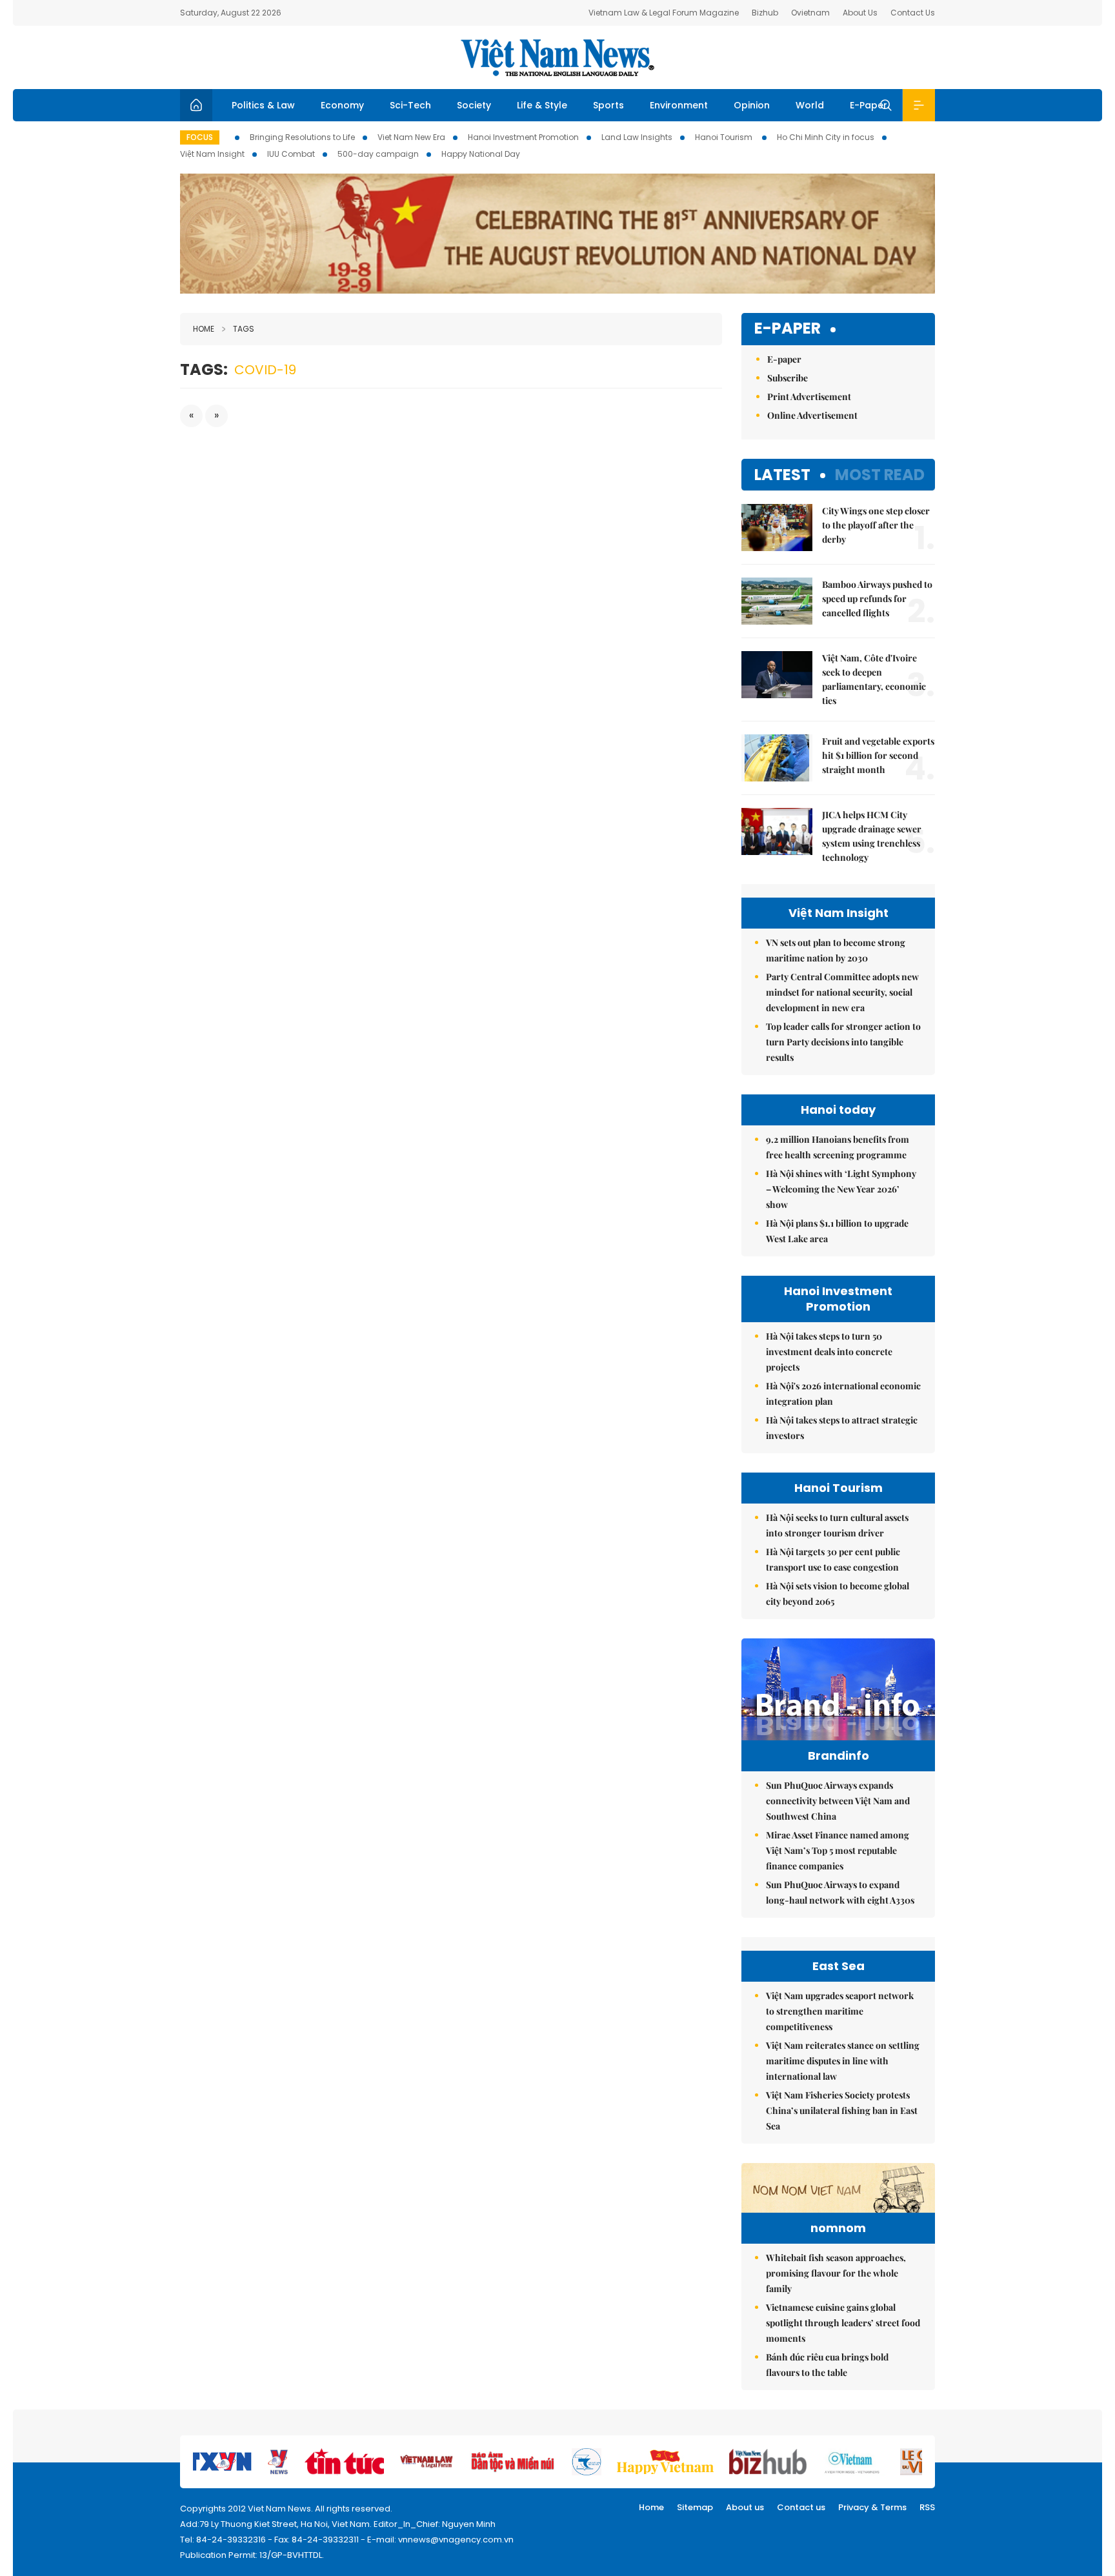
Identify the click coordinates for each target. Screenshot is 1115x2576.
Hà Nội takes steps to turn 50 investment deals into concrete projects (829, 1352)
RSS (927, 2507)
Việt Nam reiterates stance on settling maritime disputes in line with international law (843, 2061)
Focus (200, 137)
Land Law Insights (637, 137)
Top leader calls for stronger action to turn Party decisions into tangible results (843, 1042)
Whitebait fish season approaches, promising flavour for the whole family (836, 2273)
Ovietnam (810, 13)
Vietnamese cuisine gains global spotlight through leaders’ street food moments (843, 2323)
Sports (608, 105)
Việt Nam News (557, 57)
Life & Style (542, 105)
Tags (244, 329)
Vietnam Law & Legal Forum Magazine (664, 13)
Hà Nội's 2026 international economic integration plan (843, 1394)
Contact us (801, 2507)
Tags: (204, 369)
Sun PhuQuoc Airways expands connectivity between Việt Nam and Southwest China (838, 1801)
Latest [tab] (782, 475)
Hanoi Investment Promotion (523, 137)
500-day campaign (378, 154)
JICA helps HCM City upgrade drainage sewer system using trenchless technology (872, 836)
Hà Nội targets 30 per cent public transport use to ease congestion (833, 1559)
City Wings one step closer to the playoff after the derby (876, 525)
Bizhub (765, 13)
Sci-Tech (410, 105)
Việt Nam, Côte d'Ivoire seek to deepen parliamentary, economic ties (874, 679)
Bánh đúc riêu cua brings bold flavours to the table (827, 2365)
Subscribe (788, 378)
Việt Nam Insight (212, 154)
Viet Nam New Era (411, 137)
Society (474, 105)
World (810, 105)
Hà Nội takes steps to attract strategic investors (842, 1428)
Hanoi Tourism (725, 137)
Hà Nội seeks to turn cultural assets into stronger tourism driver (837, 1525)
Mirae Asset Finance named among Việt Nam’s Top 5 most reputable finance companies (838, 1850)
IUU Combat (291, 154)
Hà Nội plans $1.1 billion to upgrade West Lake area (837, 1231)
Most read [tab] (880, 475)
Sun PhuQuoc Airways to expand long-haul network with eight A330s (840, 1892)
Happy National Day (481, 154)
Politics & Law (263, 105)
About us (745, 2507)
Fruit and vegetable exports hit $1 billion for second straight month (878, 755)
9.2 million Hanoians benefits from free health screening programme (838, 1147)
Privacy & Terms (872, 2507)
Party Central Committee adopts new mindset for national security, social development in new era (842, 992)
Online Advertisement (812, 415)
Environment (679, 105)
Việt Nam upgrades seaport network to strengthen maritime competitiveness (840, 2011)
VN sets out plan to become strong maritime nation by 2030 (836, 950)
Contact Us (913, 13)
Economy (342, 105)
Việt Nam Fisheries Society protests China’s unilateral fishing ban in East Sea (842, 2110)
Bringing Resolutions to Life (302, 137)
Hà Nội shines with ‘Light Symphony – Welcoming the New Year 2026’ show (841, 1189)
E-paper (788, 329)
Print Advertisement (809, 397)
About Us (860, 13)
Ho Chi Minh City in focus (826, 137)
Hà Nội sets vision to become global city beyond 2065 (838, 1594)
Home (204, 329)
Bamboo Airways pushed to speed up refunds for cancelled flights (877, 599)
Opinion (752, 105)
